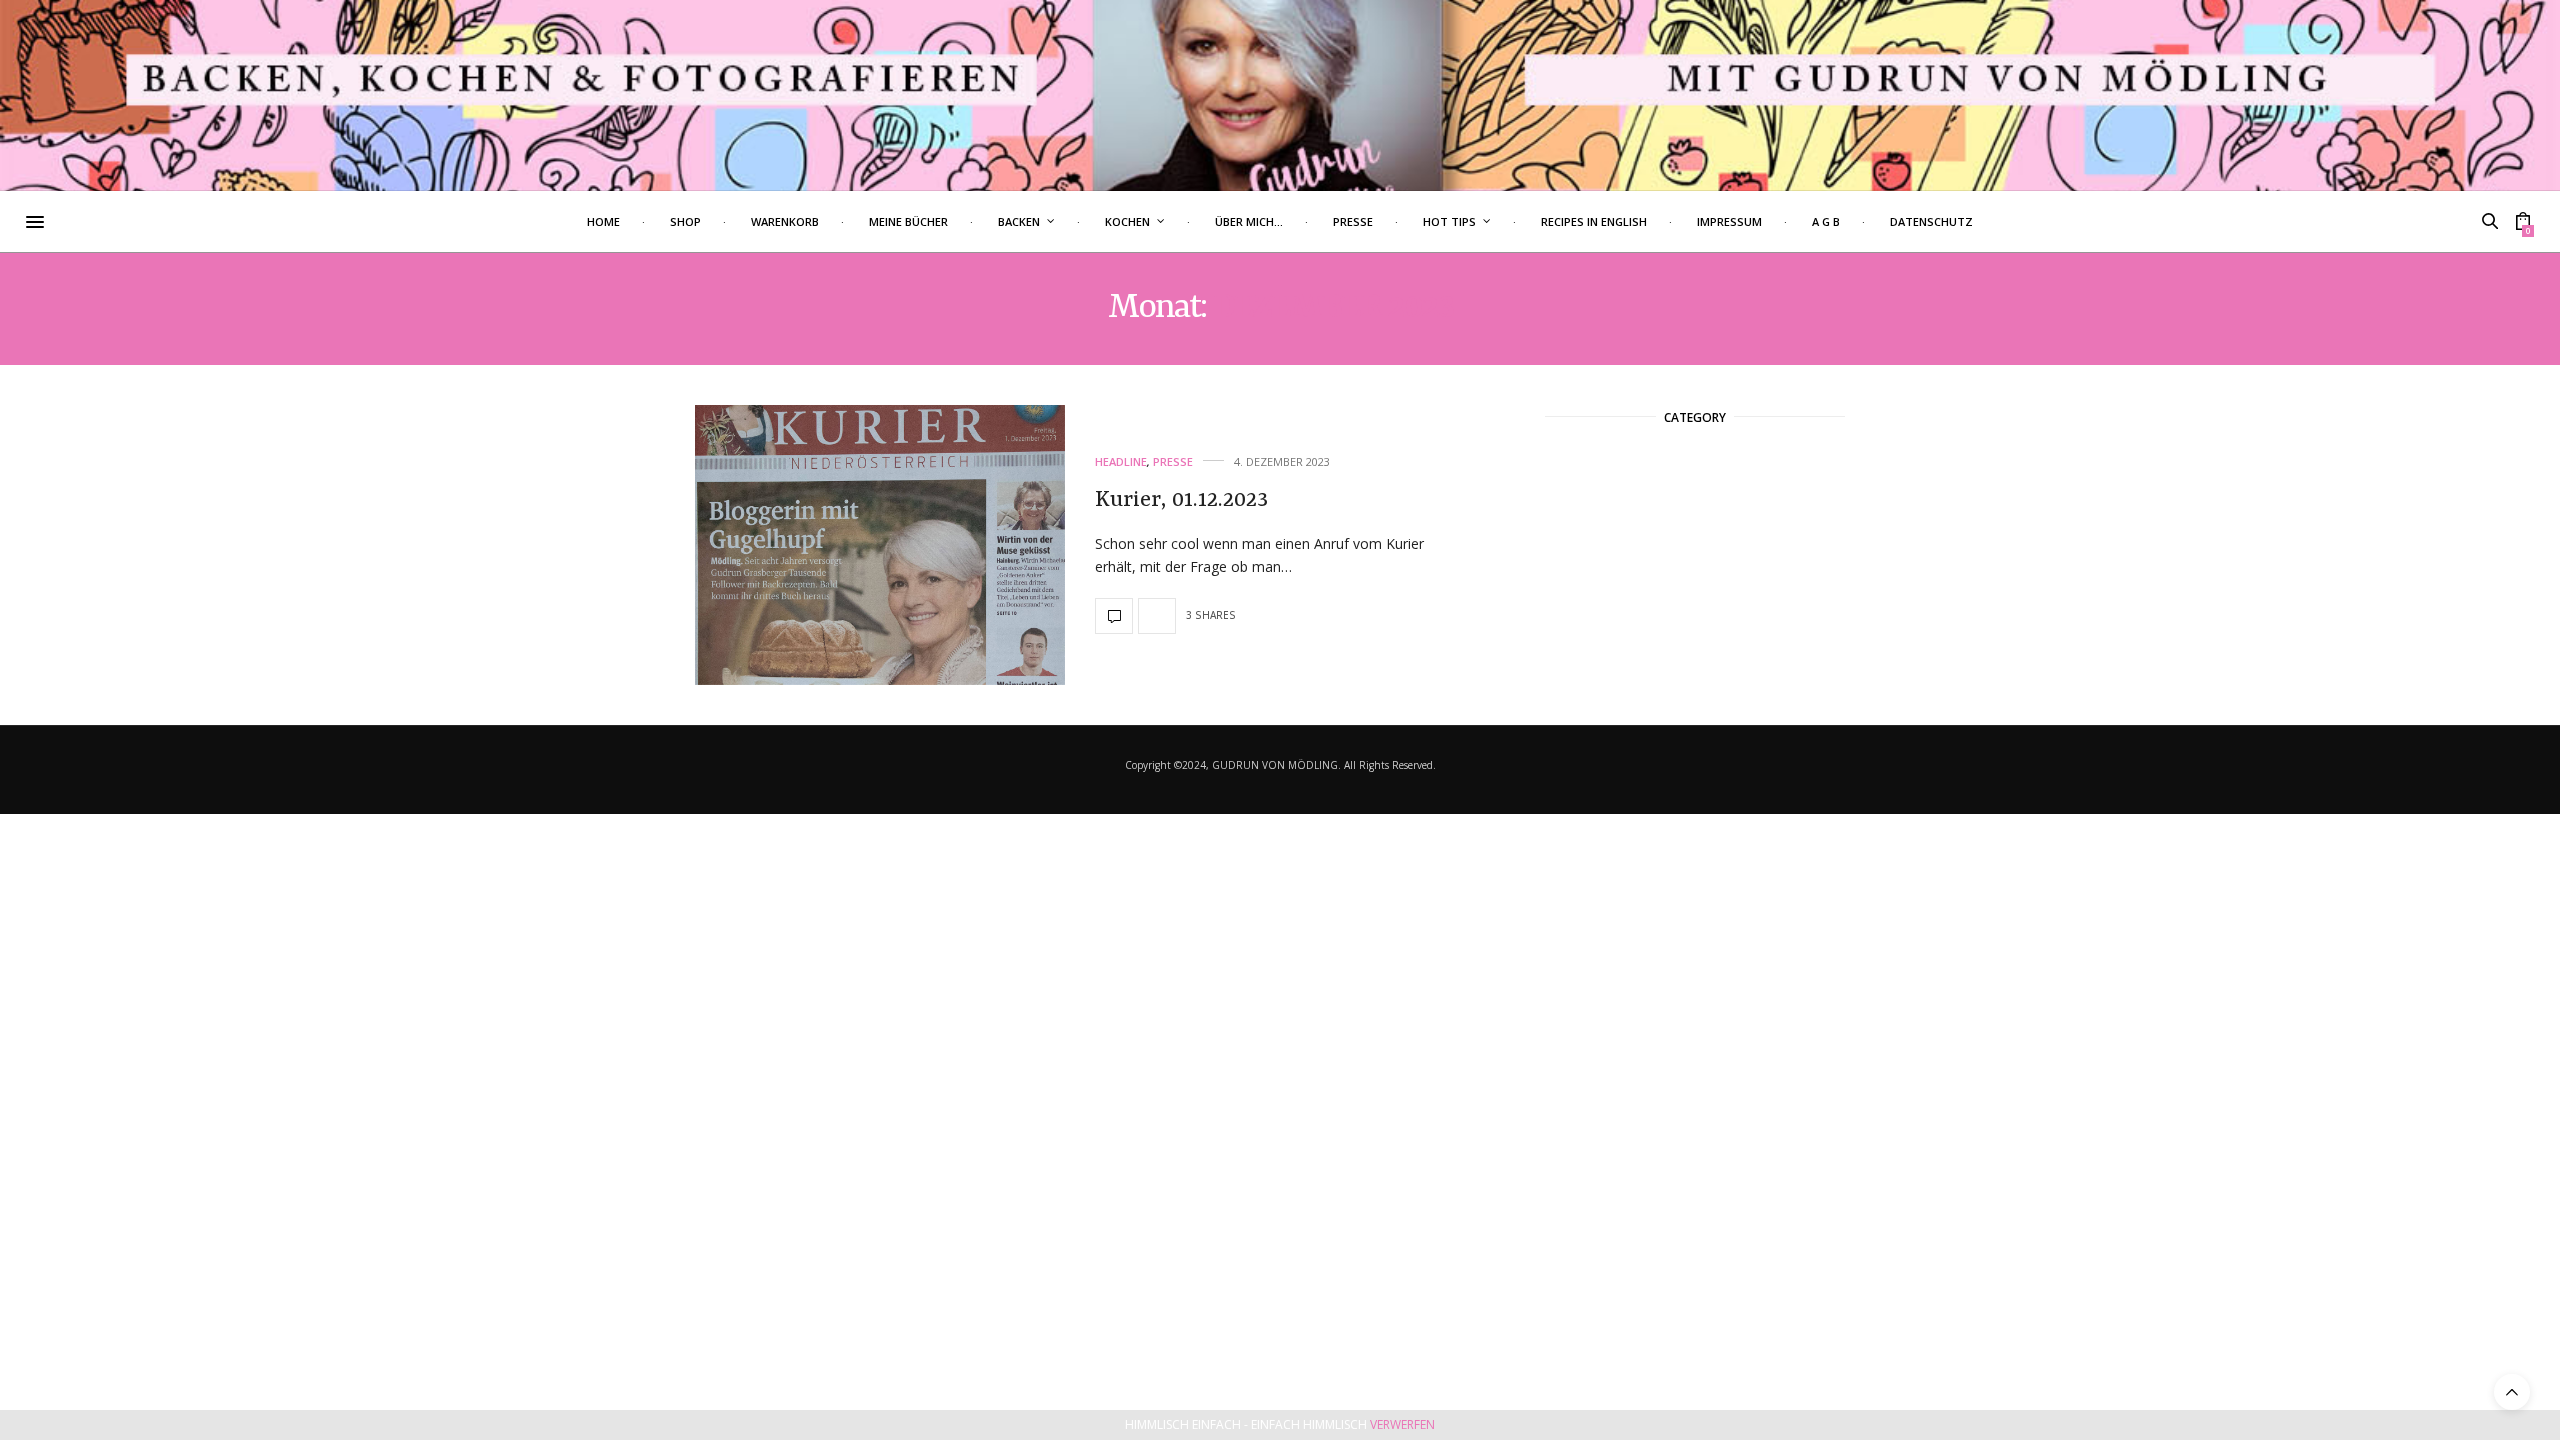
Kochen (1127, 221)
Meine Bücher (908, 221)
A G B (1826, 221)
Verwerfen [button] (1402, 1424)
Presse (1353, 221)
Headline (1121, 461)
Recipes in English (1594, 221)
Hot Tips (1449, 221)
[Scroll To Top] (2512, 1392)
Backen (1019, 221)
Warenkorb (785, 221)
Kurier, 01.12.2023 (1181, 500)
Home (603, 221)
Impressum (1729, 221)
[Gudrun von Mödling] (1280, 95)
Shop (685, 221)
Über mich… (1249, 221)
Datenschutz (1931, 221)
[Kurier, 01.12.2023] (880, 545)
